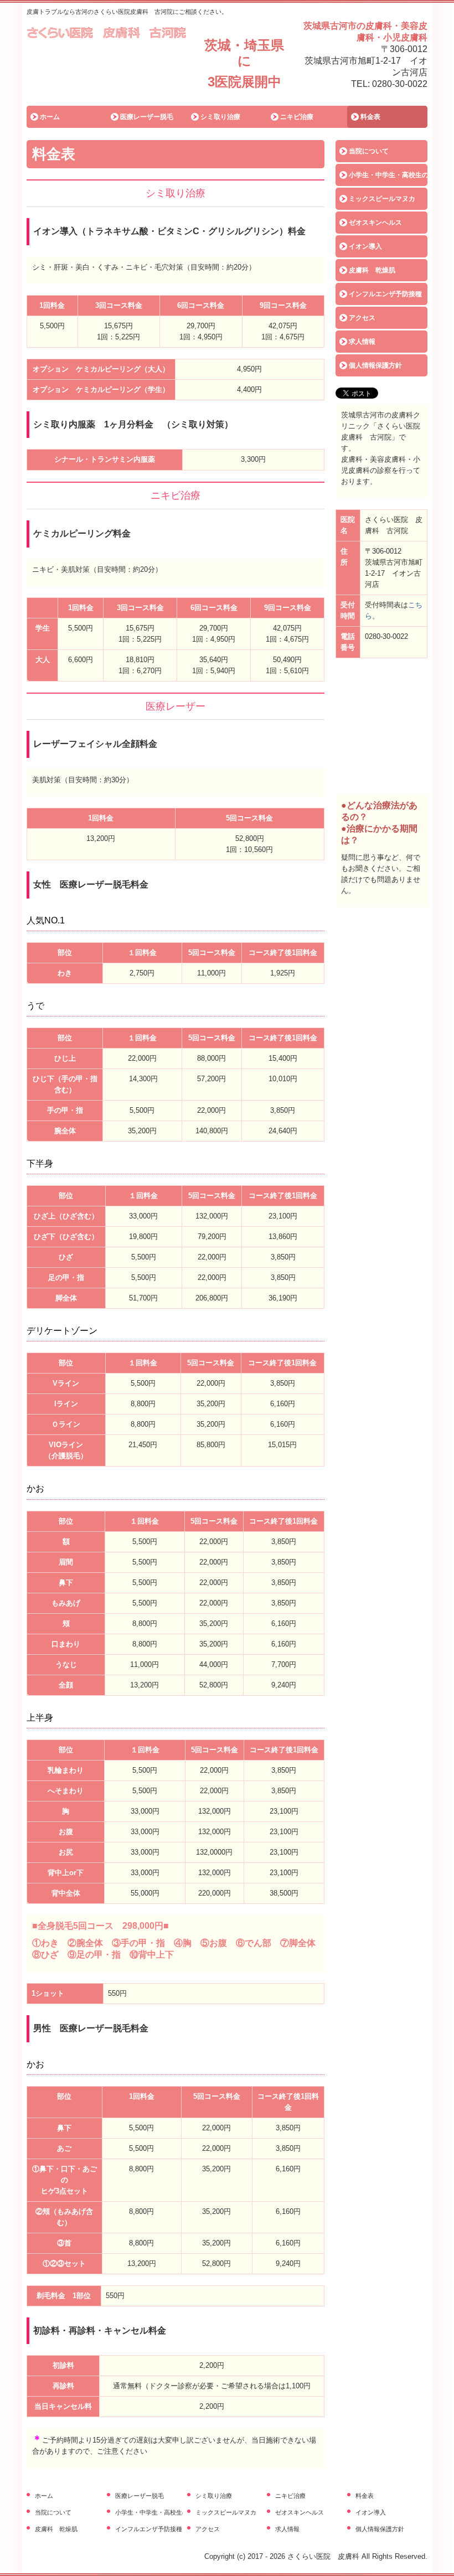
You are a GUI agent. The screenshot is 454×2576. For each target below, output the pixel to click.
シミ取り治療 (220, 117)
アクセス (362, 318)
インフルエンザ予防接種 (385, 294)
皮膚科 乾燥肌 (372, 270)
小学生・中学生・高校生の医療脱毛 (388, 175)
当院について (369, 151)
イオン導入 (365, 246)
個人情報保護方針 (375, 365)
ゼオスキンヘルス (375, 223)
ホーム (50, 117)
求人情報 (362, 342)
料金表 (370, 117)
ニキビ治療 (297, 117)
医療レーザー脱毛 (147, 117)
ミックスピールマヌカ (382, 199)
